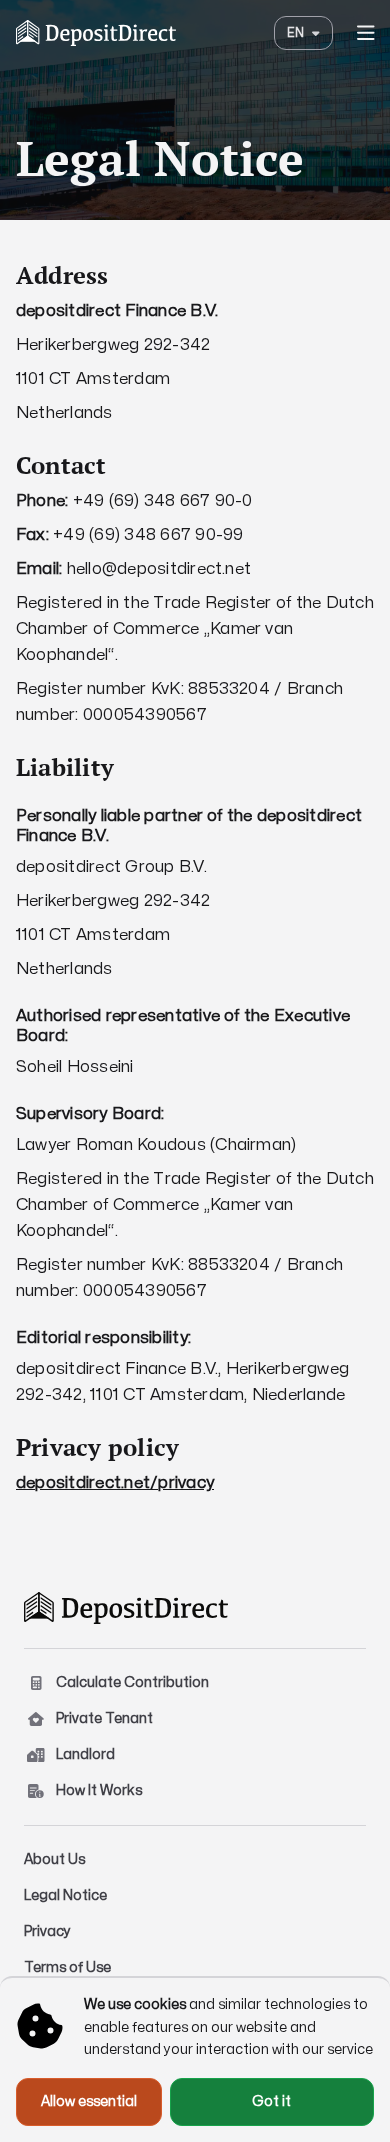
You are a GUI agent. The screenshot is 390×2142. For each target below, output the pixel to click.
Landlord (85, 1754)
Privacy (47, 1931)
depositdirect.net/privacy (115, 1483)
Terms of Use (67, 1967)
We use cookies (135, 2004)
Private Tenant (104, 1718)
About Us (54, 1859)
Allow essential (89, 2101)
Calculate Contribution (132, 1682)
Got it (271, 2101)
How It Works (99, 1790)
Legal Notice (65, 1895)
